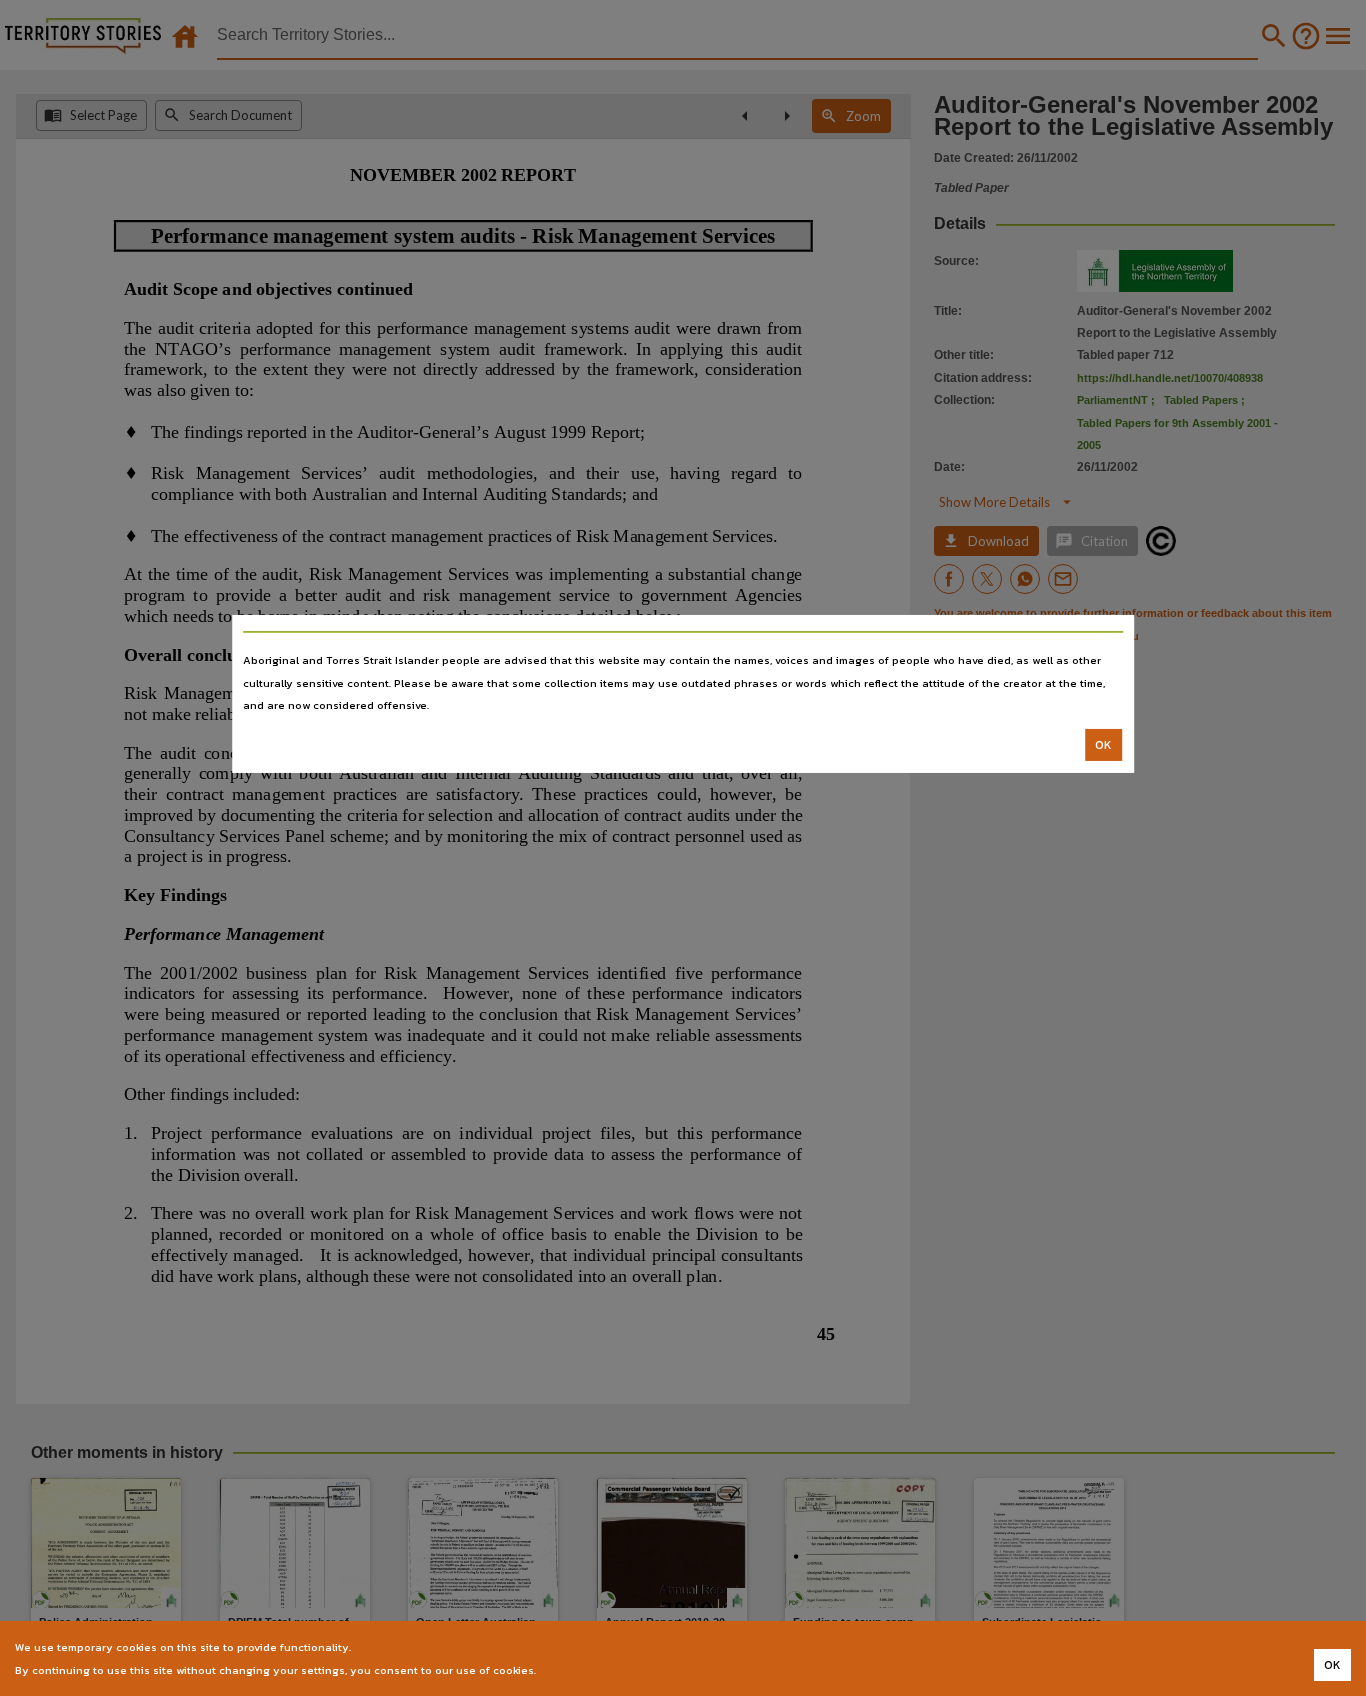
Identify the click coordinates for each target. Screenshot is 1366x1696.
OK (1103, 745)
